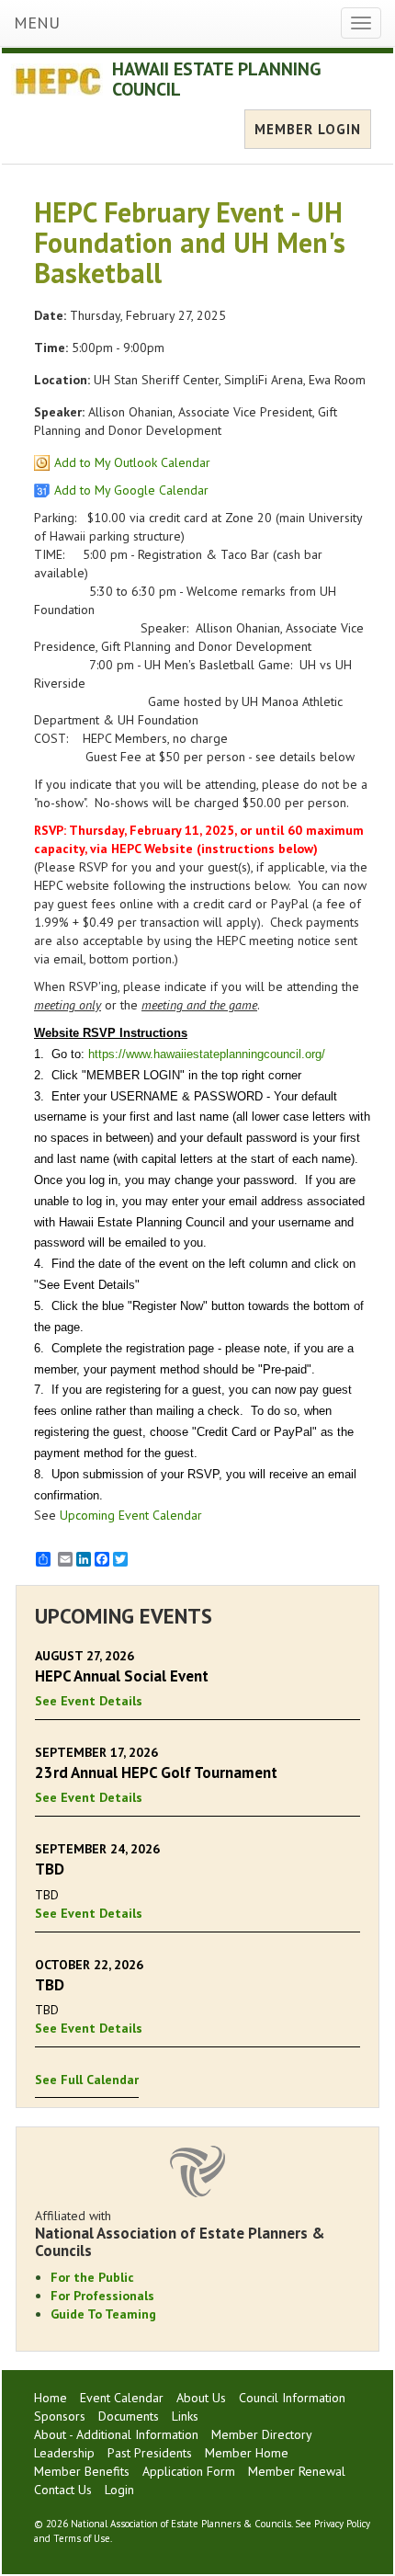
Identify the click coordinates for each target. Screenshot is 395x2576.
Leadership (64, 2453)
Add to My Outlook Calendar (132, 462)
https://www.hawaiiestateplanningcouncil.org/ (207, 1054)
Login (119, 2490)
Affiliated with (180, 2233)
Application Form (189, 2471)
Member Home (247, 2453)
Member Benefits (82, 2471)
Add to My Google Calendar (131, 490)
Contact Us (63, 2490)
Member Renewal (297, 2471)
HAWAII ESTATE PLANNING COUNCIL (217, 79)
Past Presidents (150, 2453)
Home (51, 2398)
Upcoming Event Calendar (131, 1515)
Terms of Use (82, 2538)
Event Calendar (122, 2398)
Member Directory (262, 2434)
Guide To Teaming (103, 2314)
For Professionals (102, 2296)
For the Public (92, 2277)
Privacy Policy (342, 2524)
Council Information (292, 2398)
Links (185, 2416)
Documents (129, 2416)
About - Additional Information (116, 2434)
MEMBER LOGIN (308, 129)
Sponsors (60, 2416)
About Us (201, 2398)
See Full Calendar (87, 2080)
